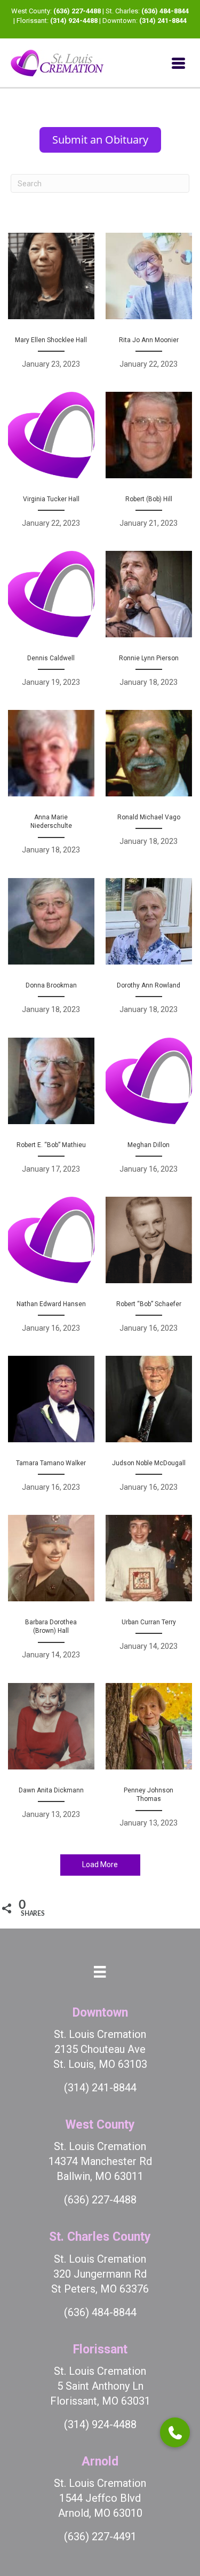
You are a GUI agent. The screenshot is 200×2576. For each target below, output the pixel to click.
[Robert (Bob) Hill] (149, 465)
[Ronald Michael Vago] (149, 788)
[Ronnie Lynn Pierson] (149, 625)
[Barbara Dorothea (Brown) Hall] (51, 1593)
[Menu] (178, 63)
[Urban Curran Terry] (149, 1593)
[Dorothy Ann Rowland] (149, 952)
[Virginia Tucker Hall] (51, 465)
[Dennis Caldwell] (51, 625)
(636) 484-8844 (165, 11)
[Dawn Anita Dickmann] (51, 1761)
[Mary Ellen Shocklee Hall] (51, 306)
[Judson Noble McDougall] (149, 1429)
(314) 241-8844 (163, 21)
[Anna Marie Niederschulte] (51, 788)
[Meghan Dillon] (149, 1111)
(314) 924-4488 (74, 21)
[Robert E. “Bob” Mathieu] (51, 1111)
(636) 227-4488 (77, 11)
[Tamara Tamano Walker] (51, 1429)
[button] (175, 2432)
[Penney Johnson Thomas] (149, 1761)
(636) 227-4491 (100, 2537)
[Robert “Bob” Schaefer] (149, 1270)
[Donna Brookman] (51, 952)
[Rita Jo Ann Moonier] (149, 306)
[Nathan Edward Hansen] (51, 1270)
